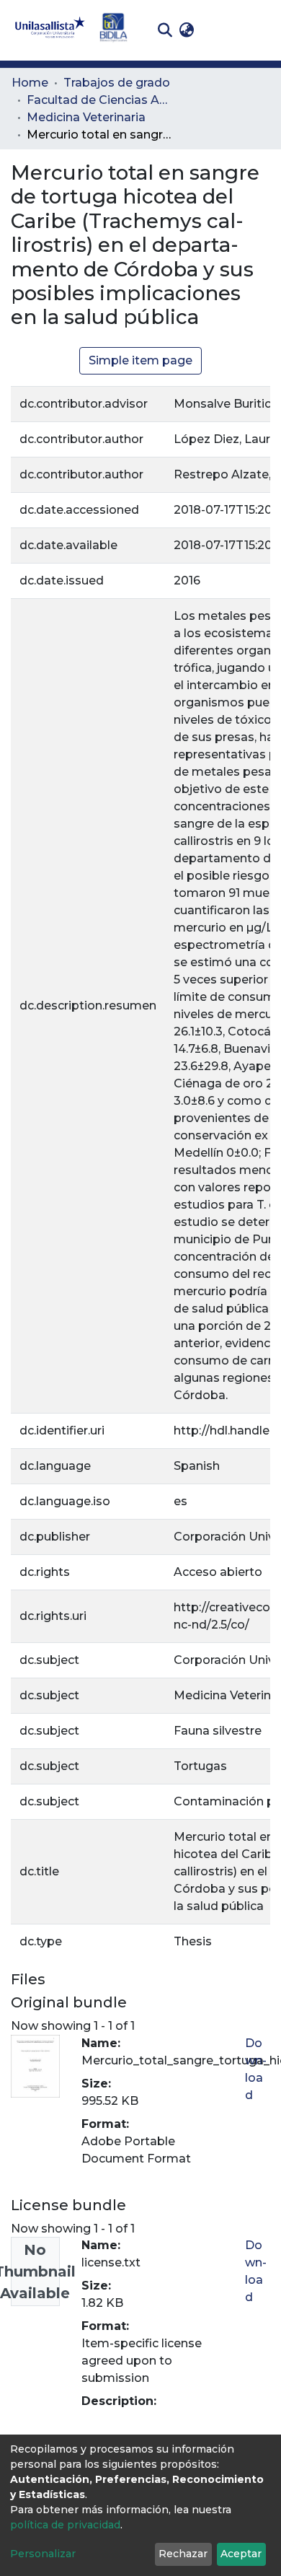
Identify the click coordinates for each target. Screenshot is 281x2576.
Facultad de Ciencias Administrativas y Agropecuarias (99, 100)
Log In (220, 30)
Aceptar (241, 2554)
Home (30, 83)
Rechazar (183, 2554)
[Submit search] (165, 30)
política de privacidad (65, 2525)
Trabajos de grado (117, 83)
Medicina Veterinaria (86, 117)
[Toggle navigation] (259, 30)
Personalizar (43, 2554)
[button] (186, 30)
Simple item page (140, 360)
